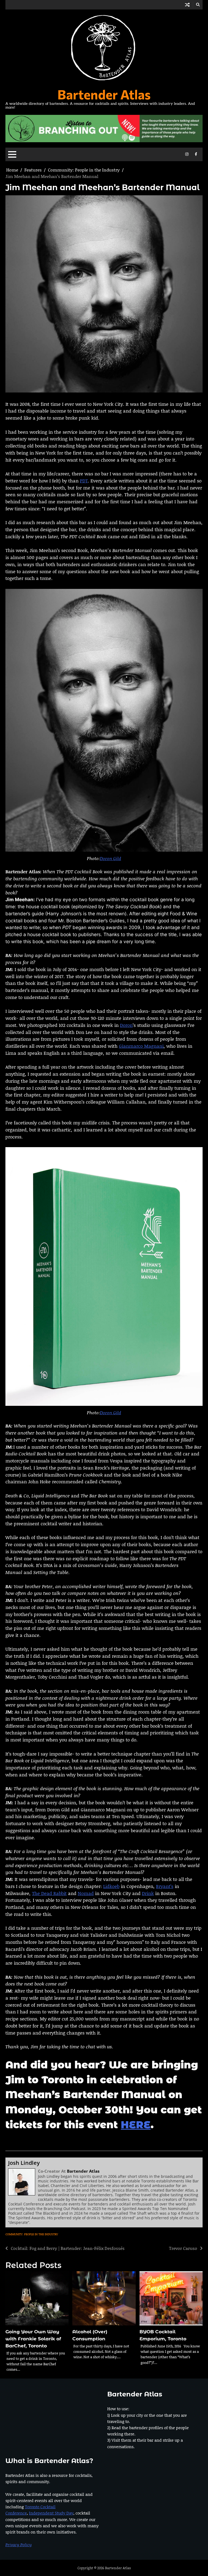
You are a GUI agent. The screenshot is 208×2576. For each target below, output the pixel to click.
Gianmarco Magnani (141, 1046)
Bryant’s (165, 1886)
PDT (84, 481)
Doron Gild (110, 858)
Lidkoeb (111, 1886)
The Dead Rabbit (49, 1893)
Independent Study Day (51, 2513)
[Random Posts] (187, 5)
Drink (148, 1893)
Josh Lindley (24, 2163)
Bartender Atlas (104, 94)
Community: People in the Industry (32, 2234)
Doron (126, 1025)
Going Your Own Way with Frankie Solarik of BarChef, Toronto (33, 2339)
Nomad (86, 1893)
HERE (136, 2125)
